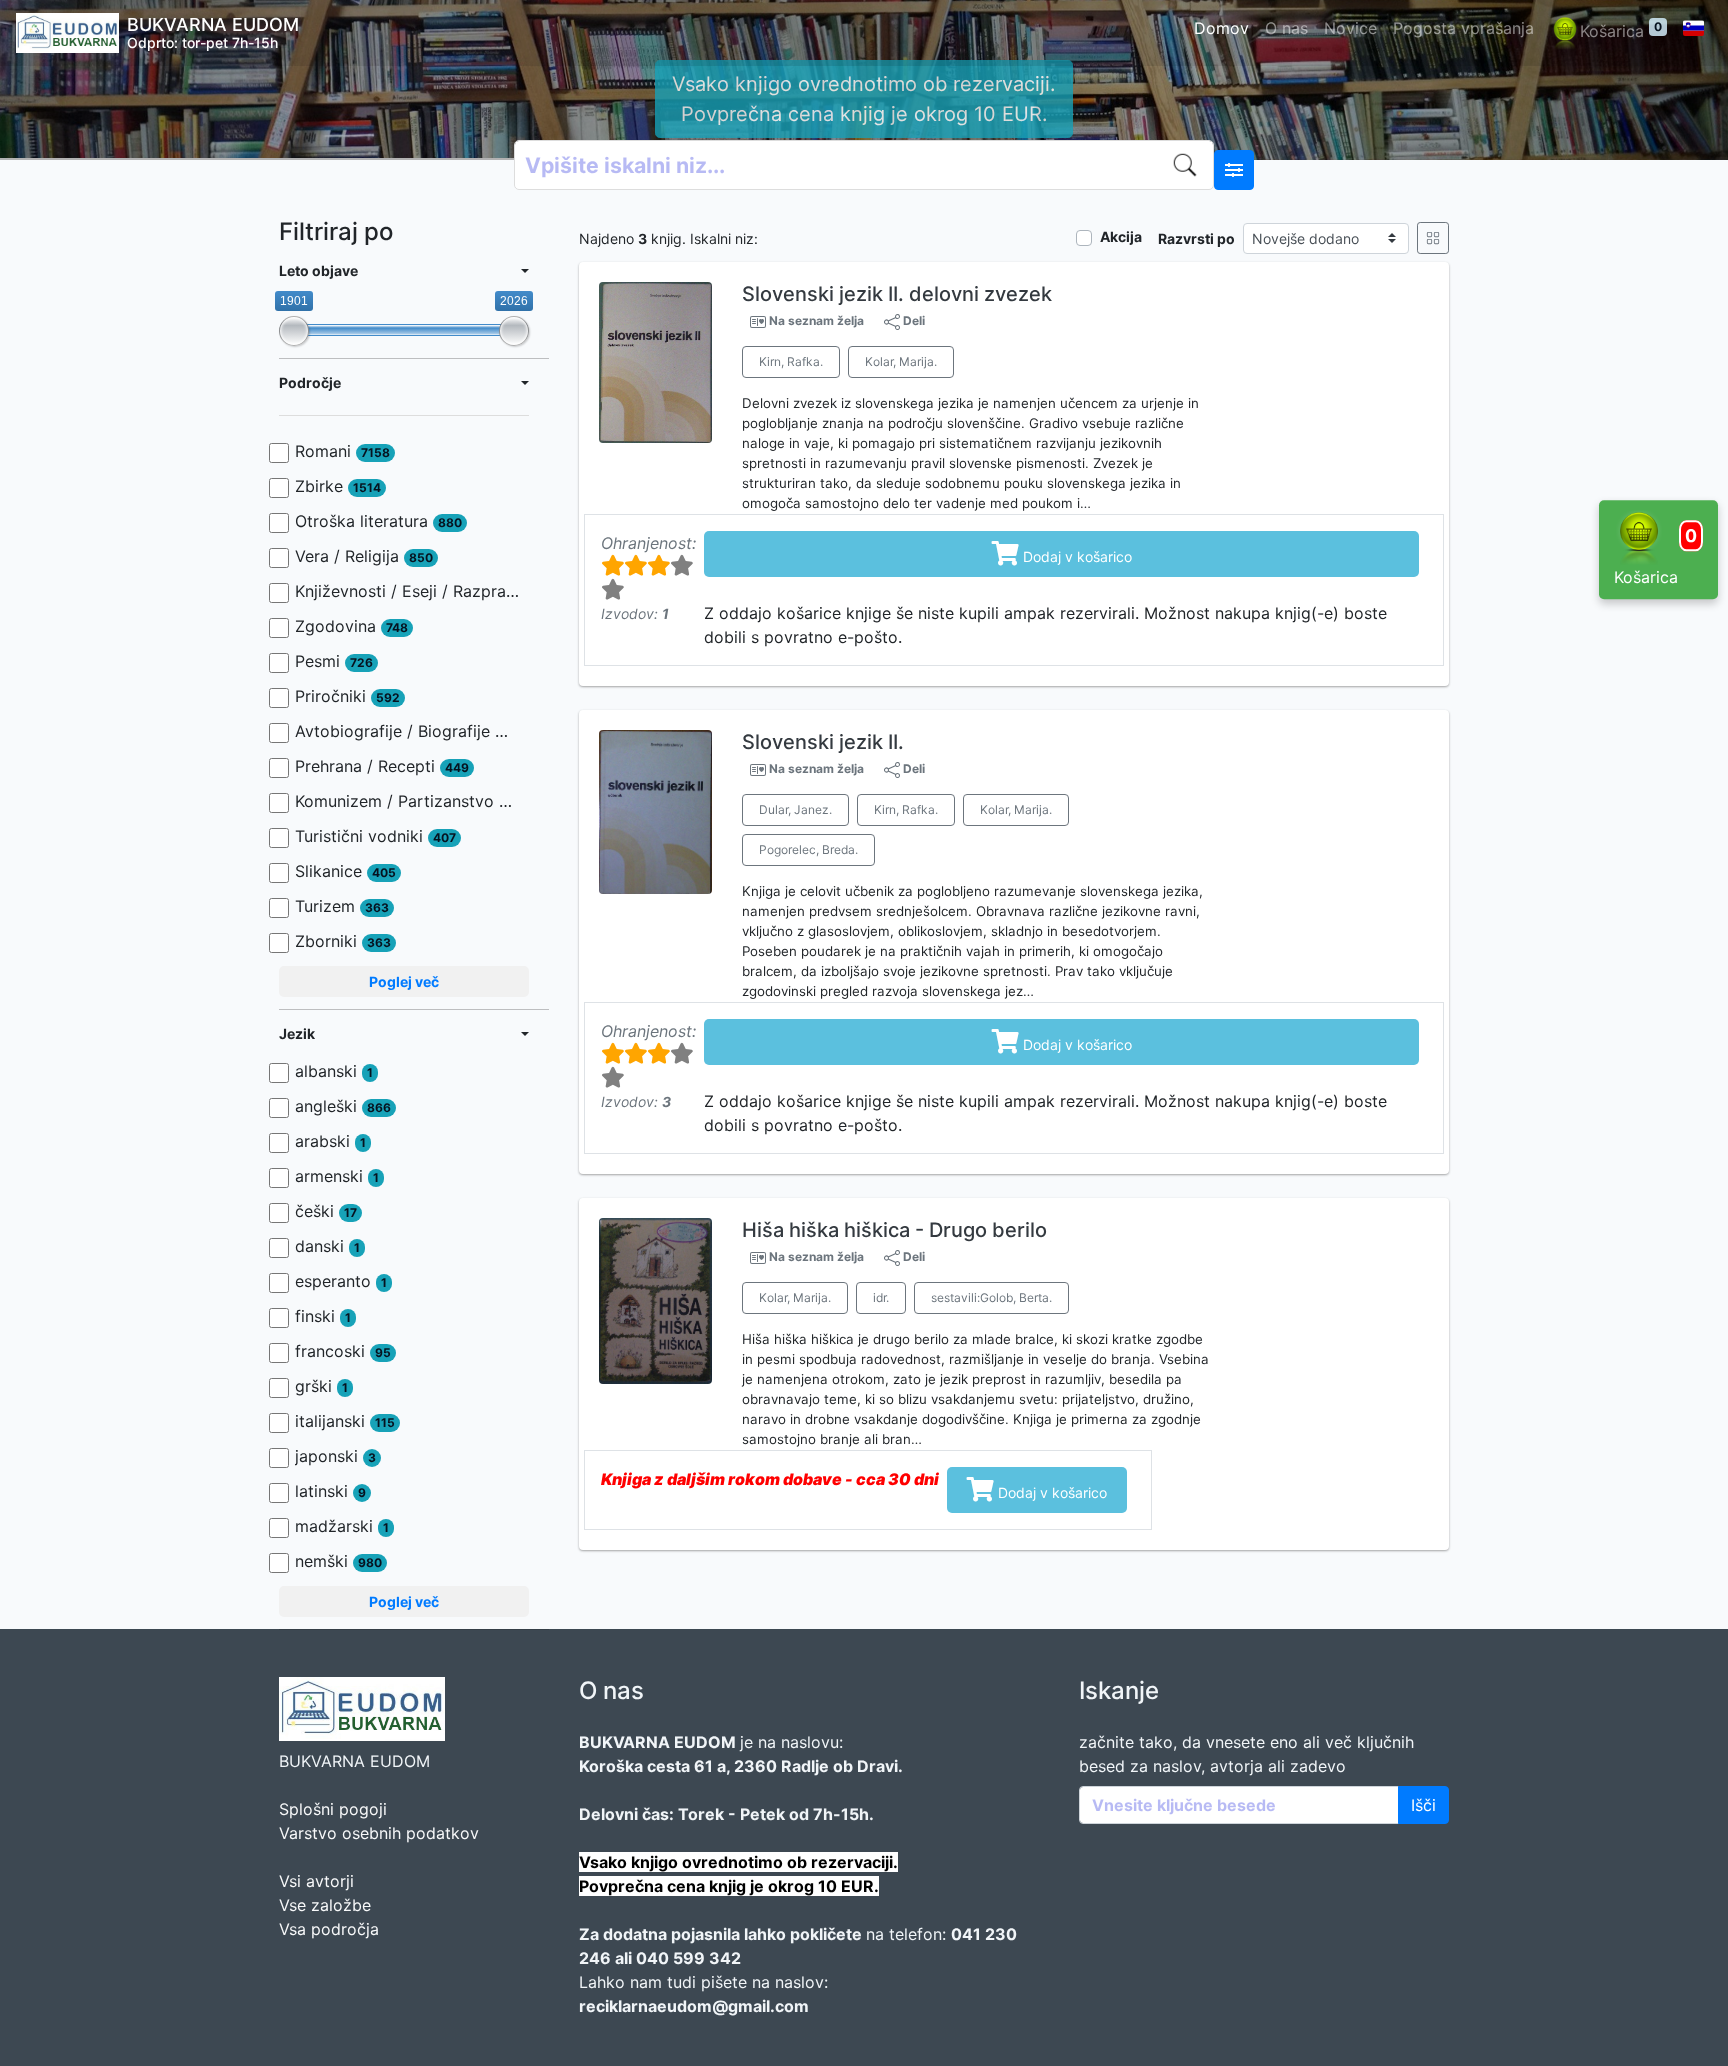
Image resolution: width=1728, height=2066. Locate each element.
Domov (1221, 28)
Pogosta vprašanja (1463, 28)
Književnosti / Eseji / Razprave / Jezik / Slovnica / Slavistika (407, 591)
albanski (334, 1071)
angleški (343, 1106)
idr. (881, 1297)
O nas (1286, 28)
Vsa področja (329, 1929)
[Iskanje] (1189, 165)
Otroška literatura (378, 521)
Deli (912, 320)
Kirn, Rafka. (791, 361)
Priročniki (347, 696)
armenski (337, 1176)
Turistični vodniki (375, 836)
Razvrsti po (1196, 238)
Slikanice (345, 871)
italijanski (345, 1421)
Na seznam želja (816, 321)
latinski (330, 1491)
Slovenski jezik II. (823, 742)
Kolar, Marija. (901, 361)
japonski (335, 1456)
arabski (330, 1141)
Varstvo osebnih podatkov (379, 1833)
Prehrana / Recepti (382, 766)
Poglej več (404, 981)
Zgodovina (351, 626)
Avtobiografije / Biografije (407, 731)
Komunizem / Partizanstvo (407, 801)
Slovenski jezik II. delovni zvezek (897, 294)
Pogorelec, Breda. (808, 849)
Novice (1350, 28)
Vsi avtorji (316, 1881)
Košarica (1621, 30)
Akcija (1121, 236)
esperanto (341, 1281)
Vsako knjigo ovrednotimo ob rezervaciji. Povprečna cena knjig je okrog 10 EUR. (864, 99)
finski (323, 1316)
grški (321, 1386)
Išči (1423, 1805)
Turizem (342, 906)
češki (326, 1211)
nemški (338, 1561)
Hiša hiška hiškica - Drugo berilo (894, 1230)
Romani (342, 451)
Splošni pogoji (333, 1809)
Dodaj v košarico (1062, 553)
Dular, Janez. (795, 809)
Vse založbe (325, 1905)
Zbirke (338, 486)
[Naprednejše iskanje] (1234, 170)
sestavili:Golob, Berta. (991, 1297)
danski (327, 1246)
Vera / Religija (364, 556)
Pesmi (334, 661)
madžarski (342, 1526)
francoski (343, 1351)
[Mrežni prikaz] (1433, 238)
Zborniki (343, 941)
